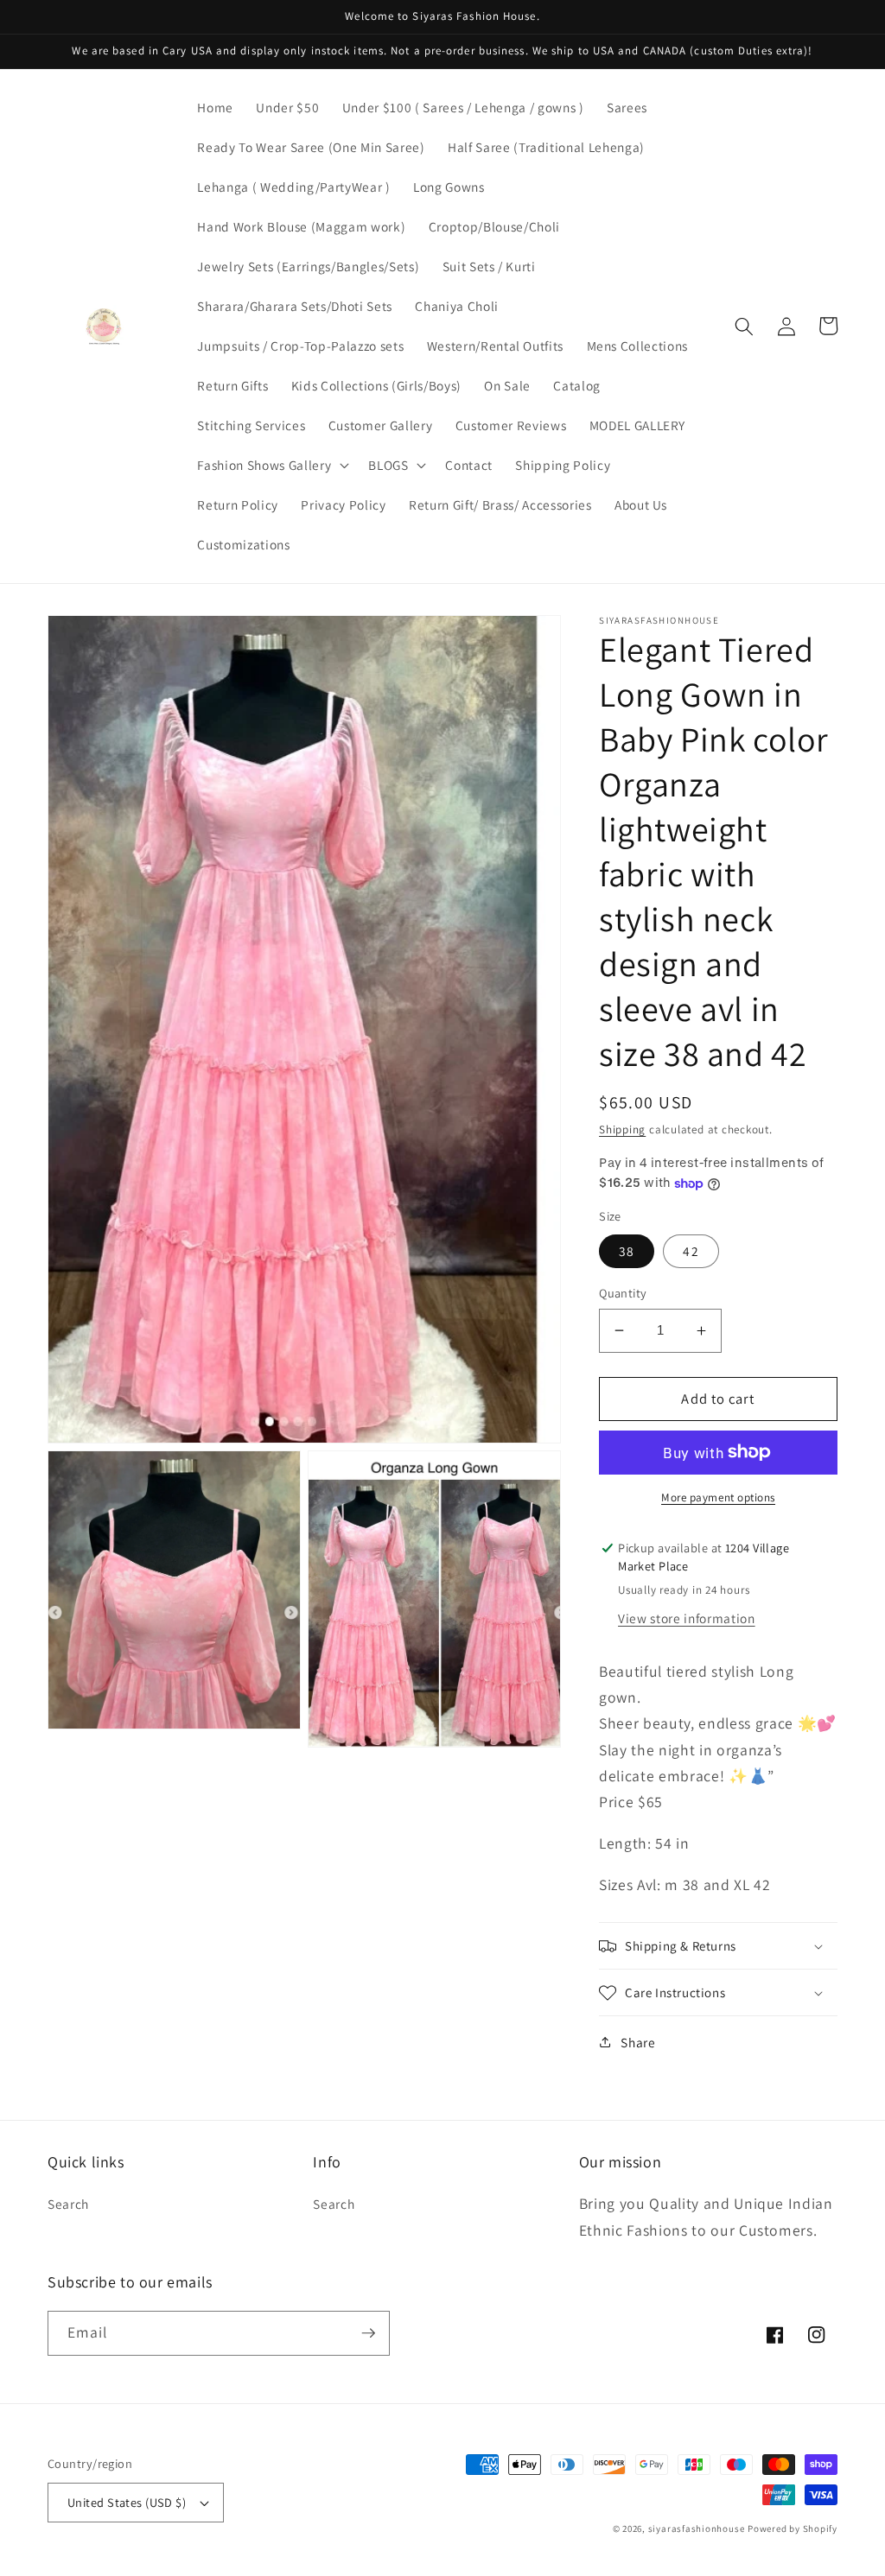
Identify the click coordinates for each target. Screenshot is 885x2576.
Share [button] (638, 2042)
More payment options (718, 1497)
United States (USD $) (127, 2502)
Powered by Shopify (793, 2528)
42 (691, 1251)
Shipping (622, 1129)
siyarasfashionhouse (697, 2528)
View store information (687, 1618)
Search (68, 2204)
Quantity (623, 1293)
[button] (271, 466)
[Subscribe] (368, 2333)
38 (627, 1251)
